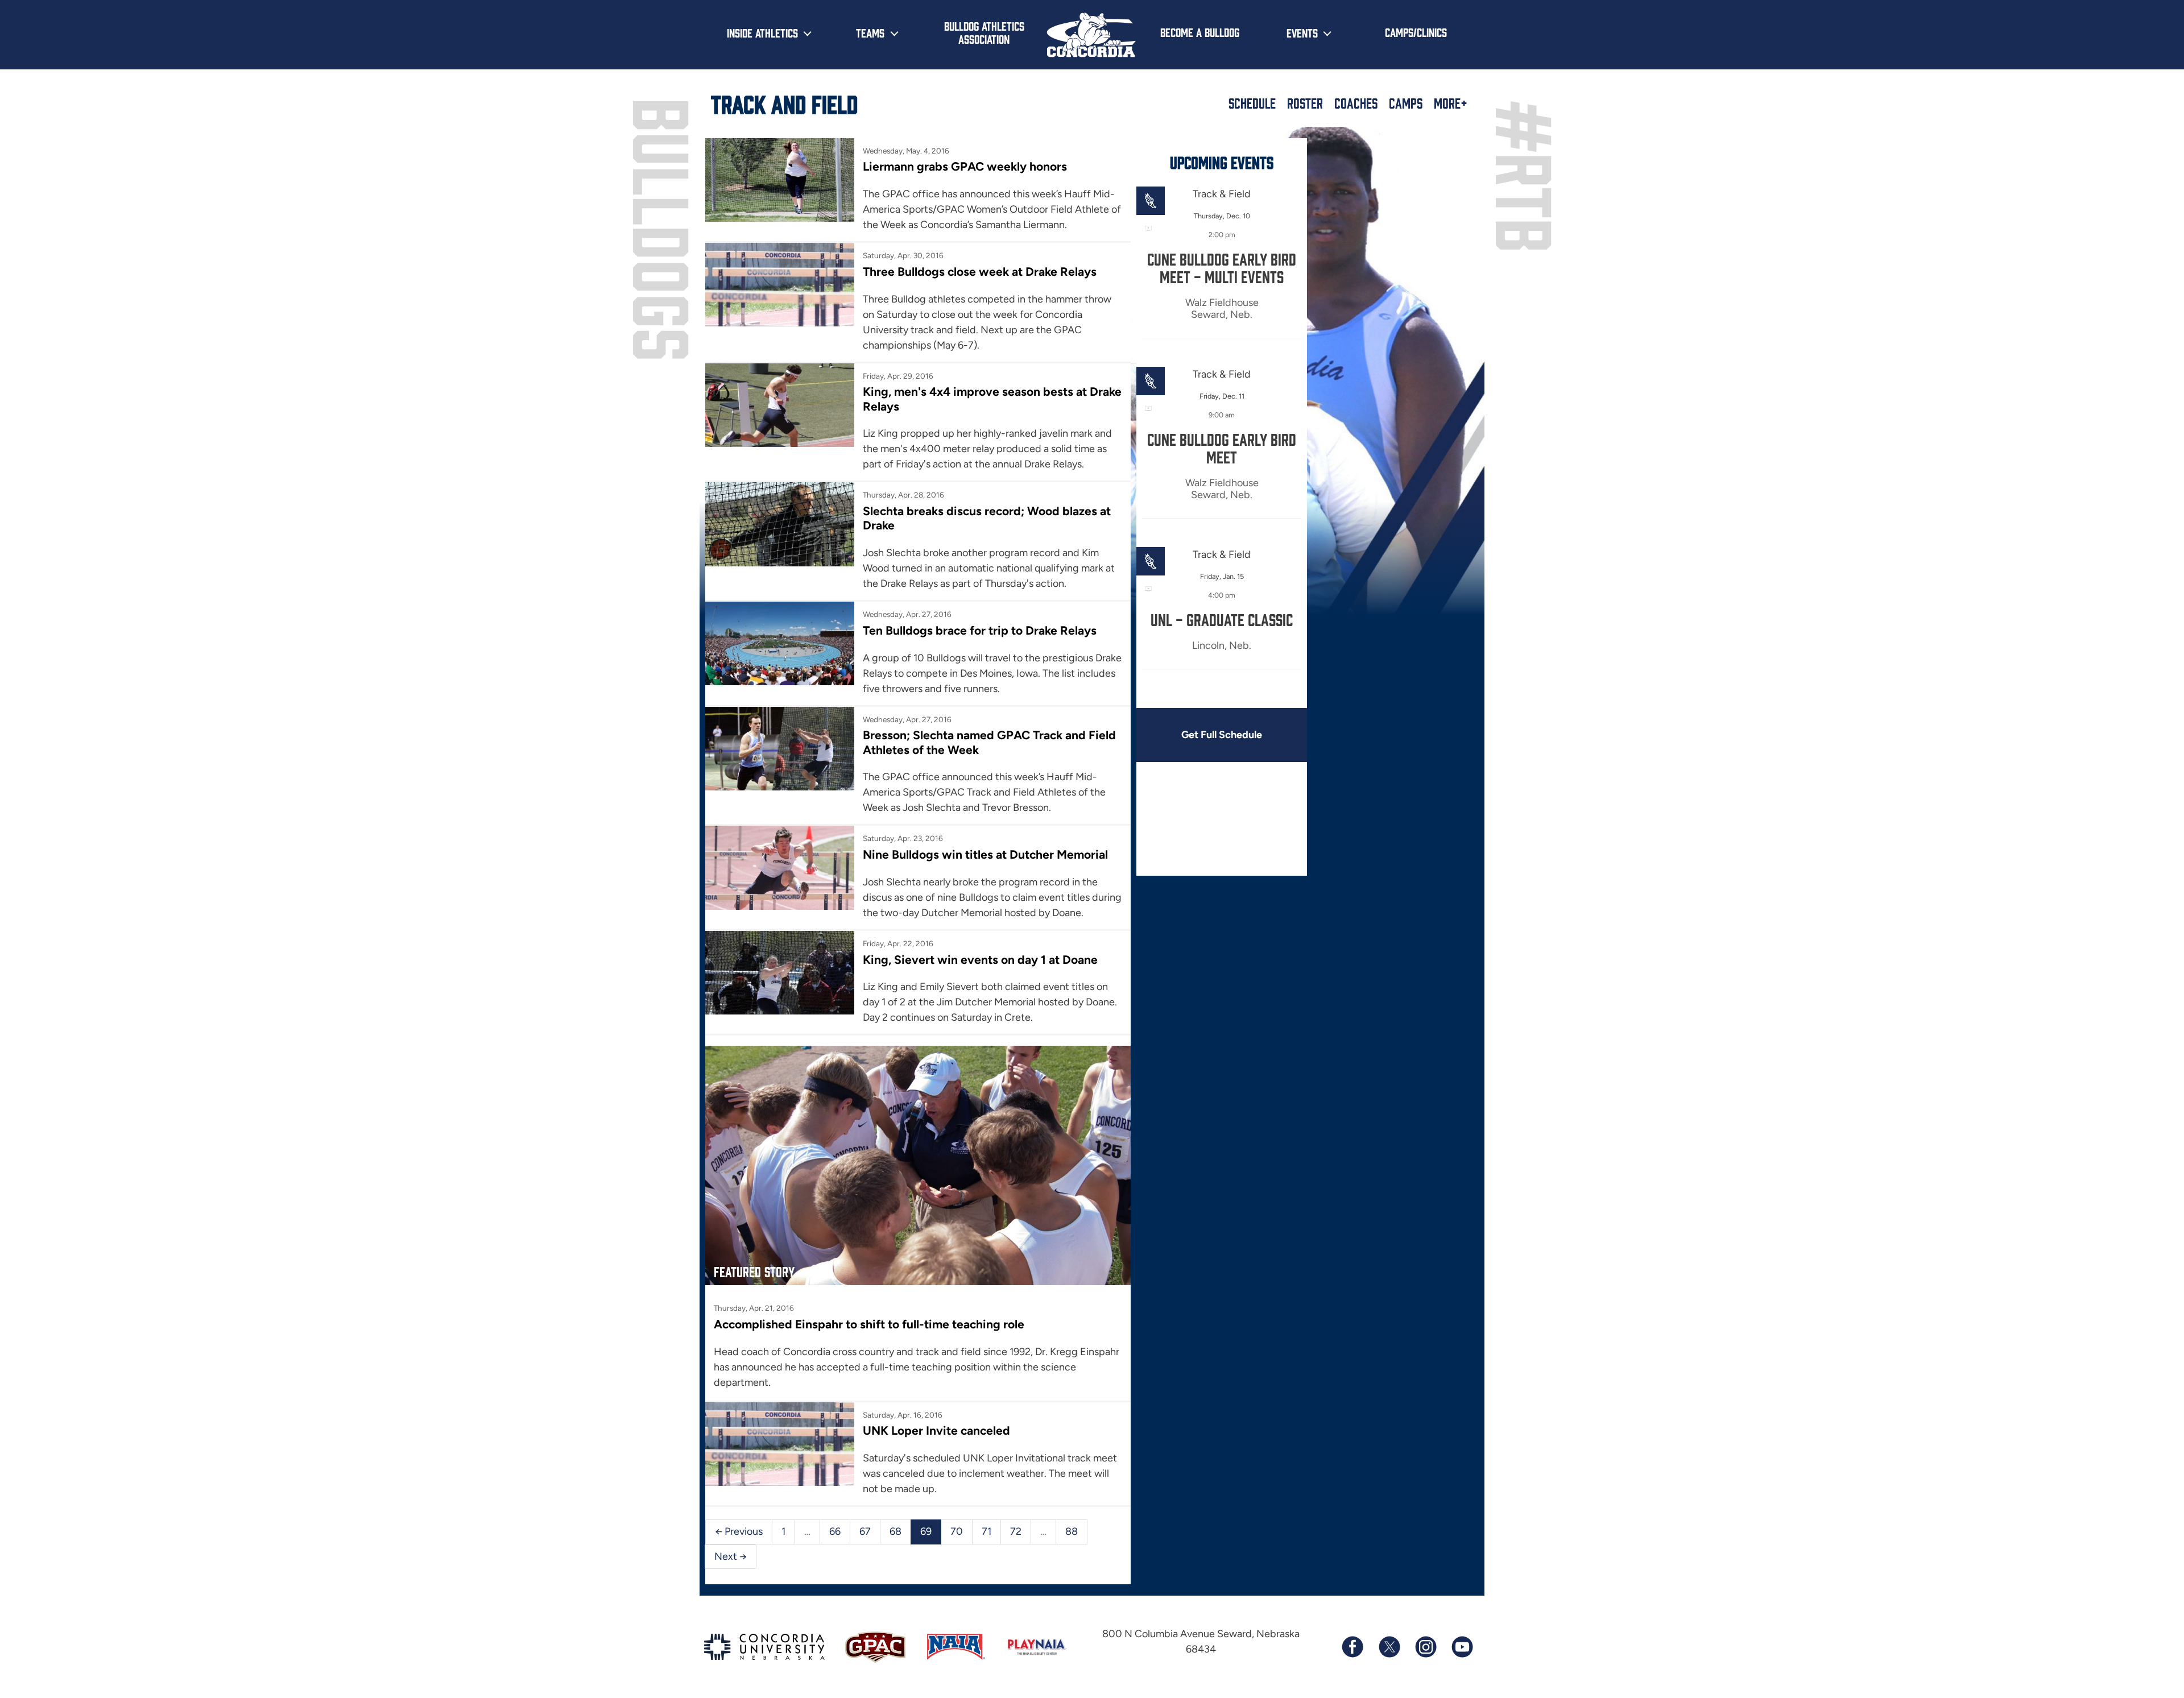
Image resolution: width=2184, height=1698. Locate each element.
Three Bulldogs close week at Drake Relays (980, 272)
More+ (1451, 103)
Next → (731, 1556)
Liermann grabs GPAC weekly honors (965, 166)
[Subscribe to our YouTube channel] (1462, 1647)
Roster (1305, 103)
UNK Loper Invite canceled (936, 1430)
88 (1072, 1531)
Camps (1406, 103)
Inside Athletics (762, 32)
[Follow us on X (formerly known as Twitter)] (1389, 1647)
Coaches (1356, 103)
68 (895, 1531)
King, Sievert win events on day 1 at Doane (980, 960)
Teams (870, 32)
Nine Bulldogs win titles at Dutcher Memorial (985, 854)
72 (1016, 1531)
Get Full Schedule (1222, 735)
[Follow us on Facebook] (1352, 1647)
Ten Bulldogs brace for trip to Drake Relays (980, 630)
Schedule (1252, 103)
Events (1302, 32)
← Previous (739, 1531)
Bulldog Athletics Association (984, 32)
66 (835, 1531)
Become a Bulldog (1200, 32)
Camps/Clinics (1416, 32)
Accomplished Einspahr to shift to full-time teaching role (869, 1324)
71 (986, 1531)
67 (865, 1531)
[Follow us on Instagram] (1425, 1647)
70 (957, 1531)
